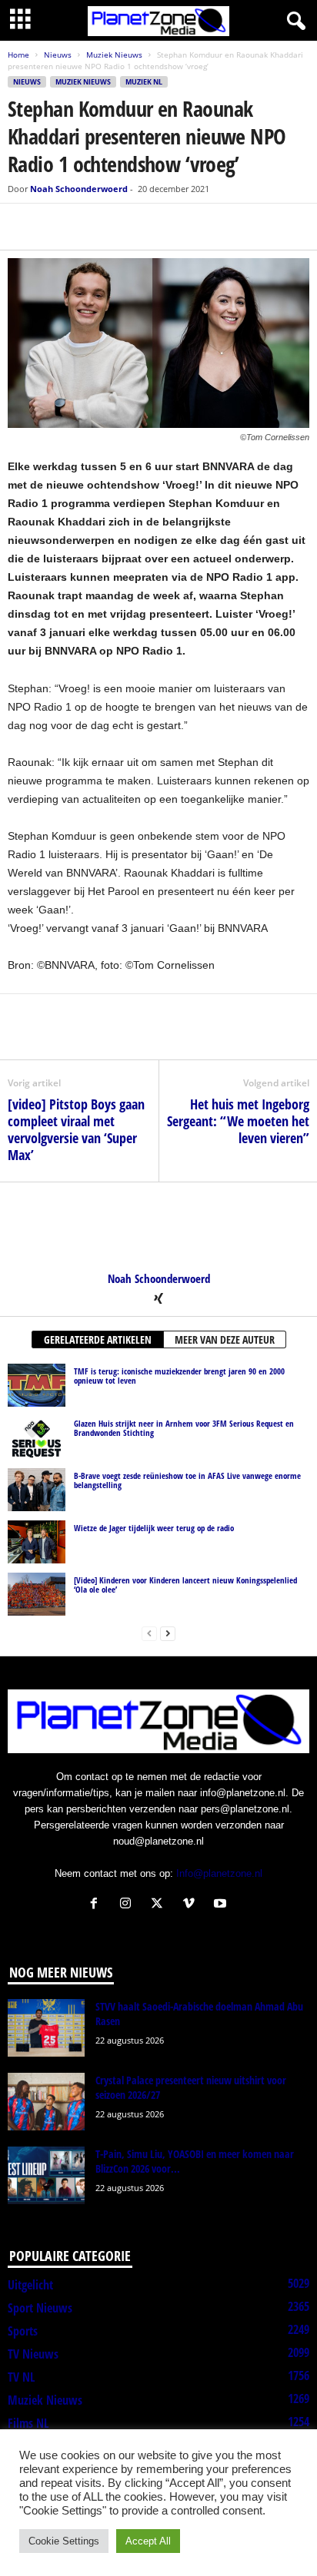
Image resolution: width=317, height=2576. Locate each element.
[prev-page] (149, 1633)
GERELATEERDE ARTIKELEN (98, 1339)
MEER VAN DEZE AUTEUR (225, 1339)
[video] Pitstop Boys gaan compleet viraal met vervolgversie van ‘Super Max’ (76, 1129)
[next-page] (168, 1633)
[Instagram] (129, 1905)
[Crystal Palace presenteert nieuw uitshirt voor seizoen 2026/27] (46, 2102)
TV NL (21, 2377)
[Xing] (158, 1300)
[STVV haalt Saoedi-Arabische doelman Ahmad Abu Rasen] (46, 2028)
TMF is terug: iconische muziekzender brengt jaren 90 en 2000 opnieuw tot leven (179, 1376)
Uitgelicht (30, 2285)
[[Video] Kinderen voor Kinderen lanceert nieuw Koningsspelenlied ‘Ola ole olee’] (37, 1594)
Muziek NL (144, 82)
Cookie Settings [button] (64, 2541)
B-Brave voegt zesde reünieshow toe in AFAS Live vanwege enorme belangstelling (187, 1480)
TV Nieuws (33, 2354)
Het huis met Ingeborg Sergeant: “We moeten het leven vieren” (238, 1121)
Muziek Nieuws (114, 55)
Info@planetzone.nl (219, 1873)
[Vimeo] (192, 1905)
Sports (23, 2331)
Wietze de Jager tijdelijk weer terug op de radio (154, 1528)
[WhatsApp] (94, 227)
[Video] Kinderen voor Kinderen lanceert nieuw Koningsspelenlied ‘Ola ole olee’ (185, 1585)
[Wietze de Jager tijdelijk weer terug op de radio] (37, 1542)
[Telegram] (129, 227)
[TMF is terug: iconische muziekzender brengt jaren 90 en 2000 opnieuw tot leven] (37, 1385)
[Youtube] (222, 1905)
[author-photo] (158, 1227)
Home (18, 55)
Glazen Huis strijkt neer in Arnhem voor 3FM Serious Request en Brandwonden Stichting (184, 1428)
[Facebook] (23, 227)
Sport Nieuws (40, 2308)
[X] (58, 227)
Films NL (28, 2423)
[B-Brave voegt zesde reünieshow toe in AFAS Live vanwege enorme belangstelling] (37, 1490)
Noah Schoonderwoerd (79, 189)
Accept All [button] (148, 2541)
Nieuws (58, 55)
